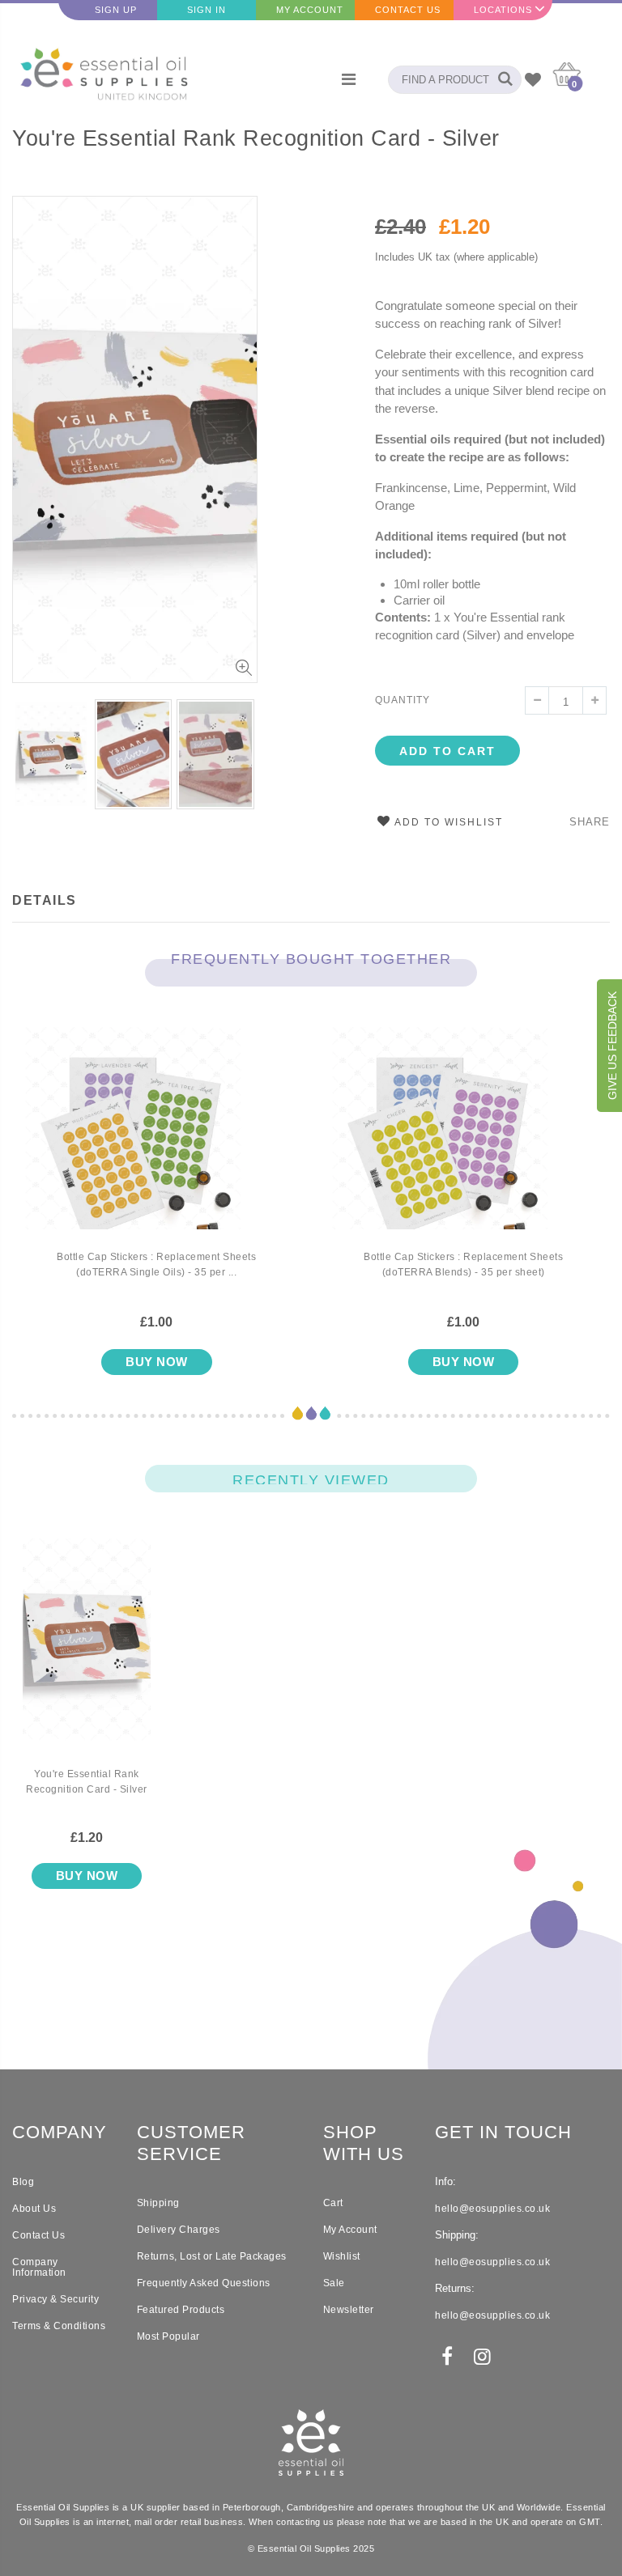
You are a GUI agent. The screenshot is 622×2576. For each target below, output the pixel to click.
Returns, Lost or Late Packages (212, 2256)
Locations (503, 10)
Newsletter (349, 2310)
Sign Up (116, 10)
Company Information (39, 2267)
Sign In (207, 10)
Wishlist (342, 2256)
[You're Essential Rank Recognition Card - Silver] (87, 1653)
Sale (334, 2283)
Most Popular (168, 2336)
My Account (310, 10)
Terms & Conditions (59, 2326)
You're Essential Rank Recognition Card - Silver (256, 138)
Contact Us (408, 10)
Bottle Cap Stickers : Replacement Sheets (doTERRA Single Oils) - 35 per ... (156, 1265)
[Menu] (349, 79)
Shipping (158, 2203)
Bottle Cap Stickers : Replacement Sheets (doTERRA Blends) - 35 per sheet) (463, 1265)
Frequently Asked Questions (204, 2283)
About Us (34, 2209)
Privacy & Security (55, 2299)
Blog (23, 2182)
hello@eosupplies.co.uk (492, 2209)
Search (501, 80)
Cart (333, 2203)
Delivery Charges (179, 2230)
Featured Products (181, 2310)
